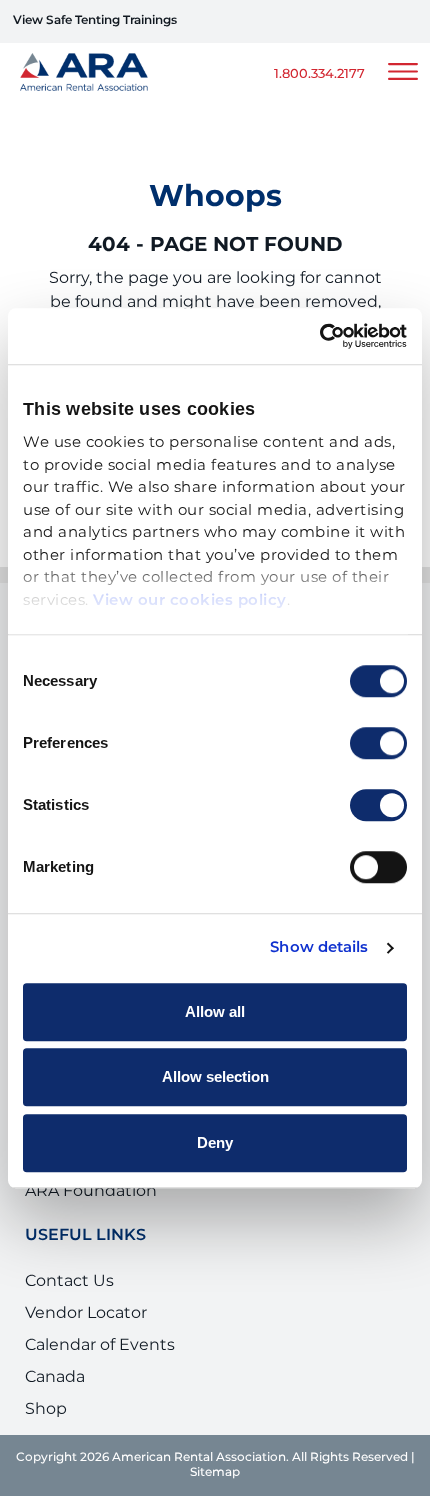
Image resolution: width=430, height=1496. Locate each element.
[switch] (378, 743)
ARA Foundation (91, 1191)
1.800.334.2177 (319, 74)
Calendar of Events (100, 1345)
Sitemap (215, 1472)
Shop (46, 1409)
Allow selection (215, 1076)
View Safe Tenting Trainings (95, 20)
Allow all (215, 1011)
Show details (319, 948)
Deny (215, 1142)
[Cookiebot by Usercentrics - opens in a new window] (319, 336)
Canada (55, 1377)
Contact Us (69, 1281)
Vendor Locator (86, 1313)
